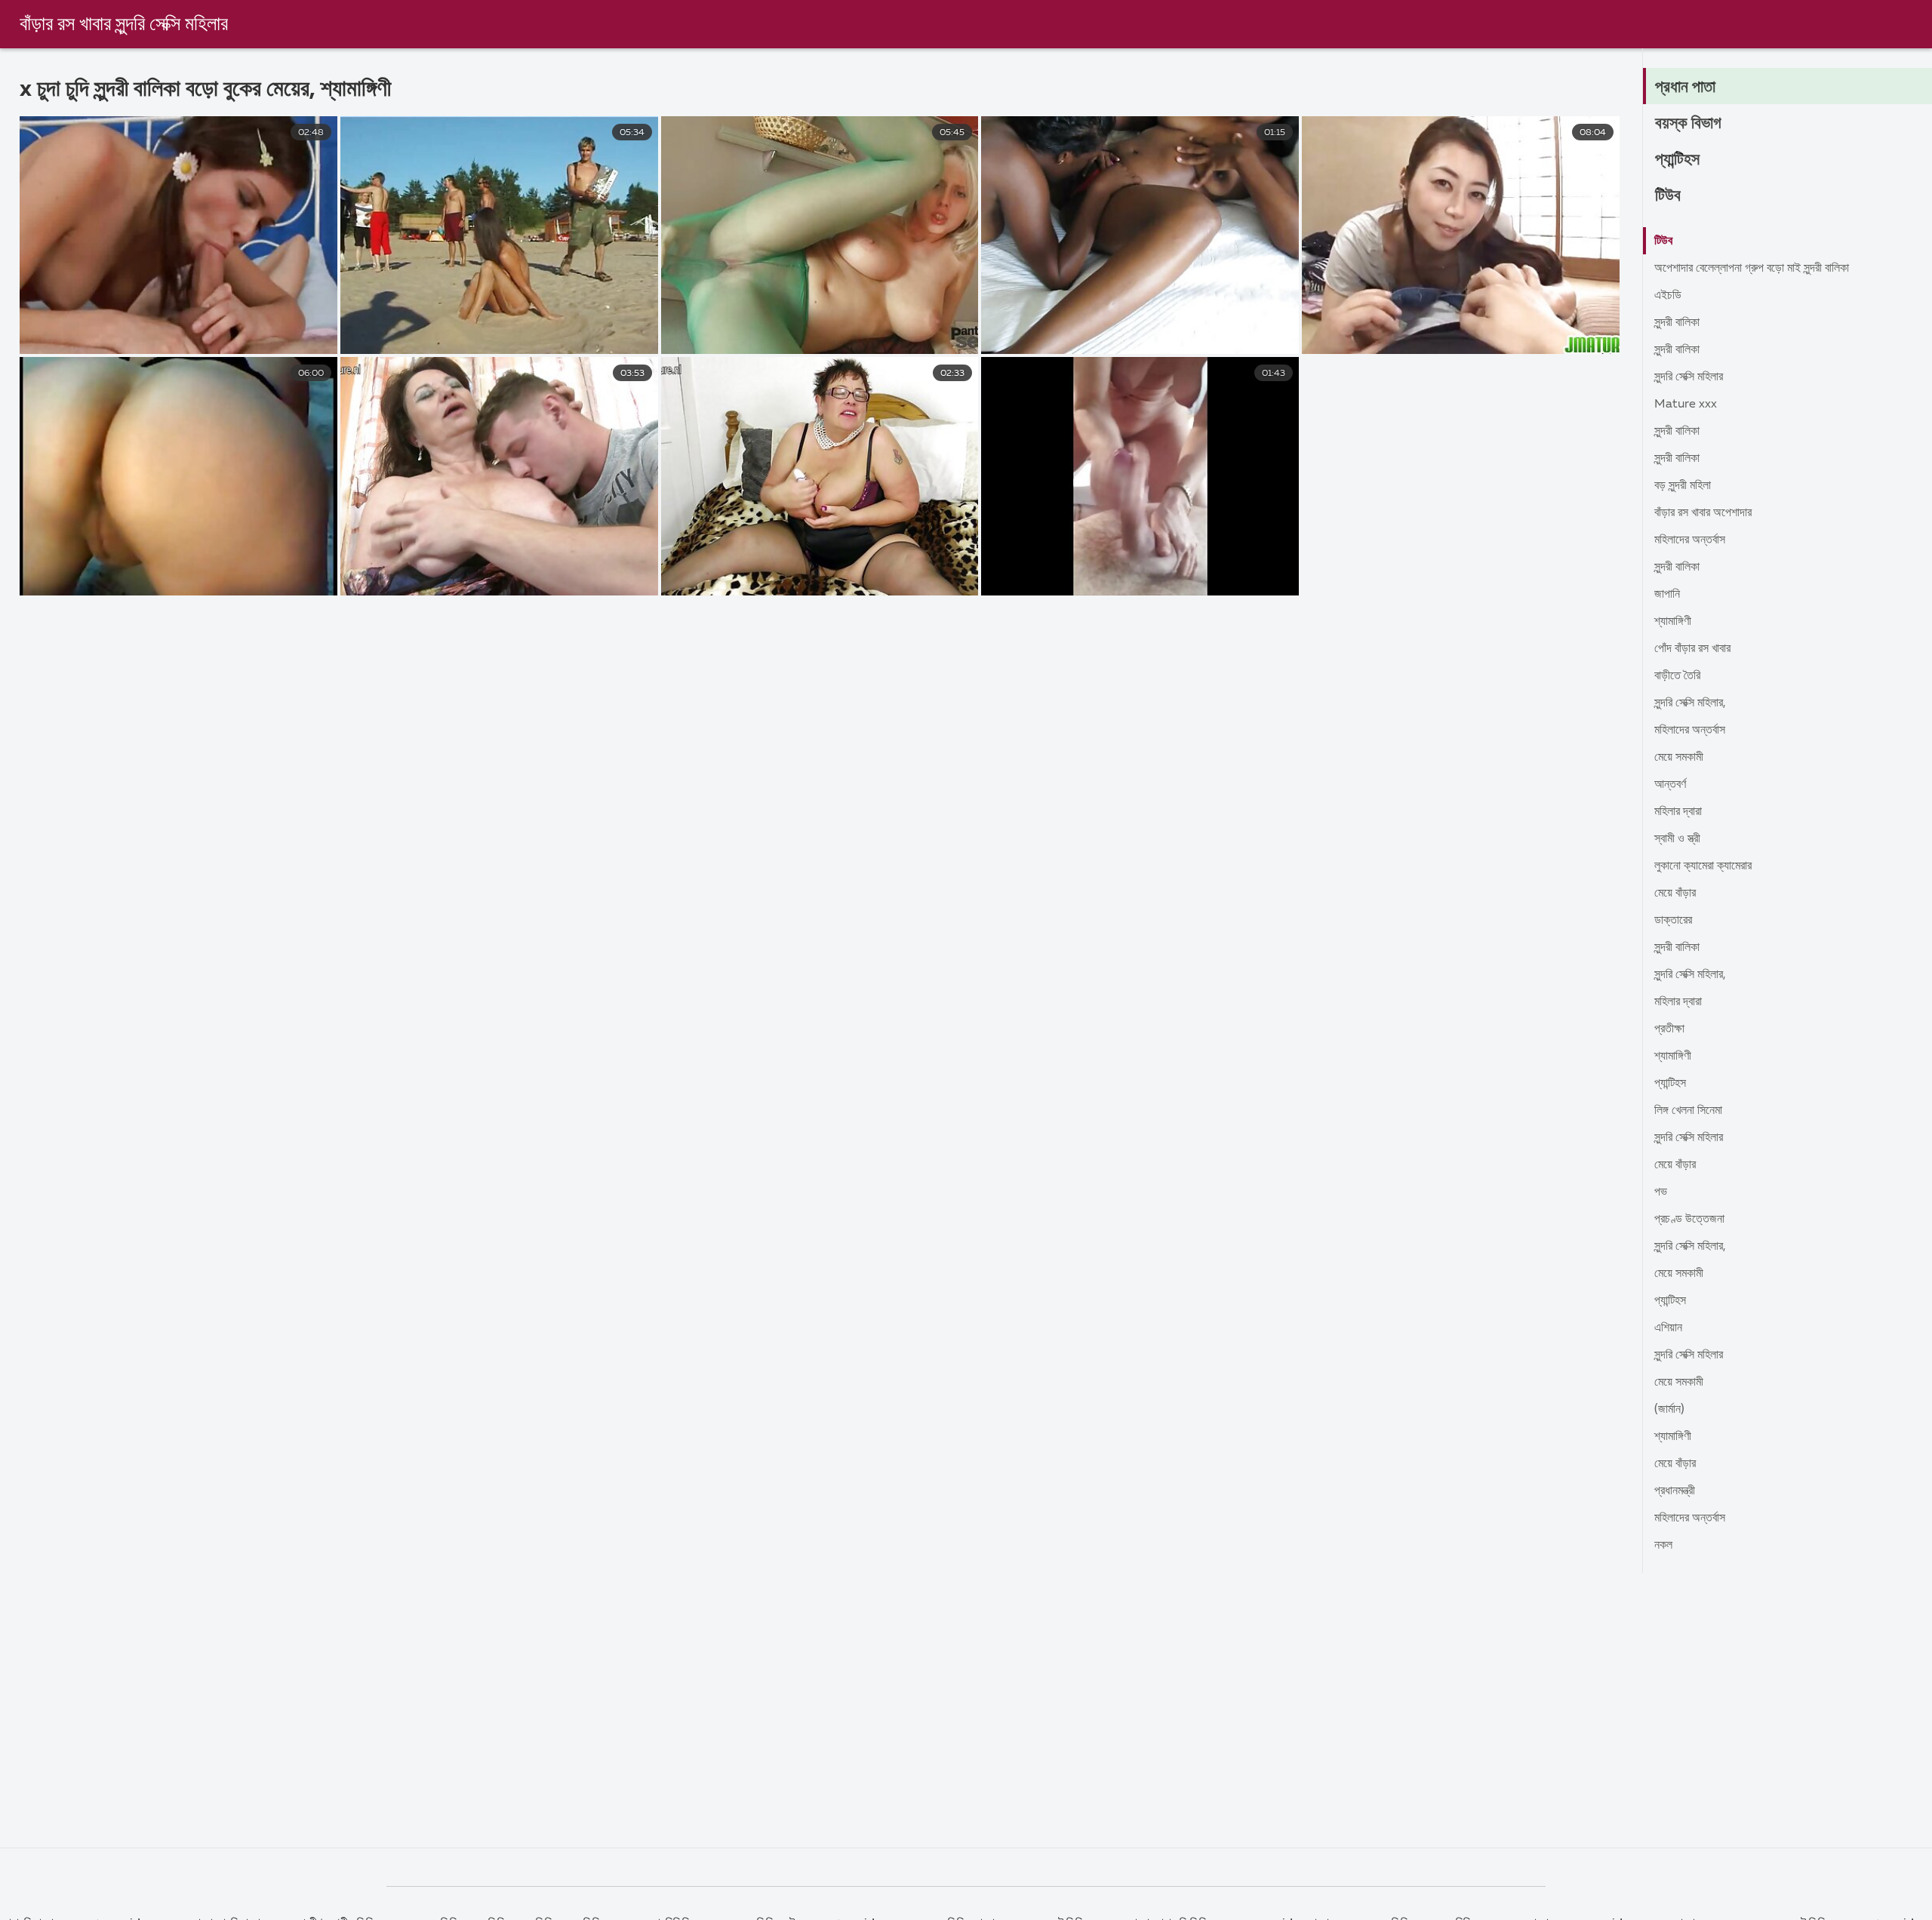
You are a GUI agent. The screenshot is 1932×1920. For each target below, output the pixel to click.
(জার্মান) (1669, 1410)
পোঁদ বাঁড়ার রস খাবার (1692, 649)
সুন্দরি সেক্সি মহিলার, (1690, 703)
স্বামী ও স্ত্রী (1677, 839)
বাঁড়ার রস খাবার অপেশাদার (1703, 513)
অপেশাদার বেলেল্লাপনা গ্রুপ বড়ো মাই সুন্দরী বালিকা (1752, 269)
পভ (1661, 1192)
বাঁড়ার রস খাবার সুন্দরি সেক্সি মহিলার (124, 25)
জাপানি (1667, 595)
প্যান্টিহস (1677, 160)
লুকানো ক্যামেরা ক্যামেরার (1703, 866)
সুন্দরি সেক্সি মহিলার (1689, 377)
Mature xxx (1686, 405)
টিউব (1668, 196)
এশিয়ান (1668, 1328)
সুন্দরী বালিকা (1677, 323)
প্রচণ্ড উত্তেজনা (1689, 1220)
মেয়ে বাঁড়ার (1675, 894)
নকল (1663, 1546)
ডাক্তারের (1673, 921)
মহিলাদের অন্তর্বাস (1690, 540)
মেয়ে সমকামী (1679, 758)
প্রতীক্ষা (1669, 1029)
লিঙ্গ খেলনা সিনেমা (1688, 1111)
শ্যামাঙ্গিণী (1673, 622)
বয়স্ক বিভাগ (1688, 124)
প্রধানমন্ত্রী (1675, 1491)
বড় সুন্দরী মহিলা (1683, 486)
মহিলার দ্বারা (1678, 812)
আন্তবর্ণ (1670, 785)
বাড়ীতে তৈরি (1677, 676)
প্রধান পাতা (1685, 88)
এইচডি (1668, 296)
